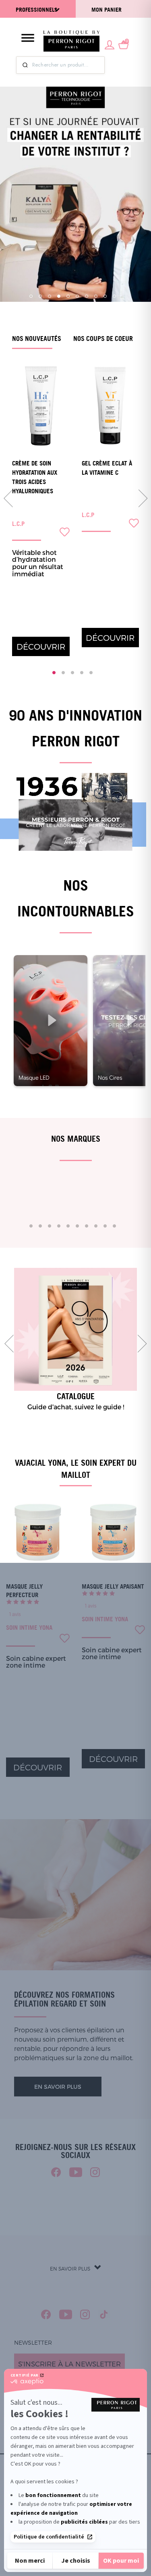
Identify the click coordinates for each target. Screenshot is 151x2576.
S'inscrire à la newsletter (69, 2364)
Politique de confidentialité (49, 2537)
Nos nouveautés (37, 339)
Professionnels (37, 9)
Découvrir (41, 646)
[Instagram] (95, 2172)
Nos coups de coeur (103, 339)
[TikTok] (104, 2314)
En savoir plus (58, 2087)
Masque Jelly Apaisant (113, 1586)
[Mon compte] (110, 44)
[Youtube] (76, 2172)
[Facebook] (56, 2172)
